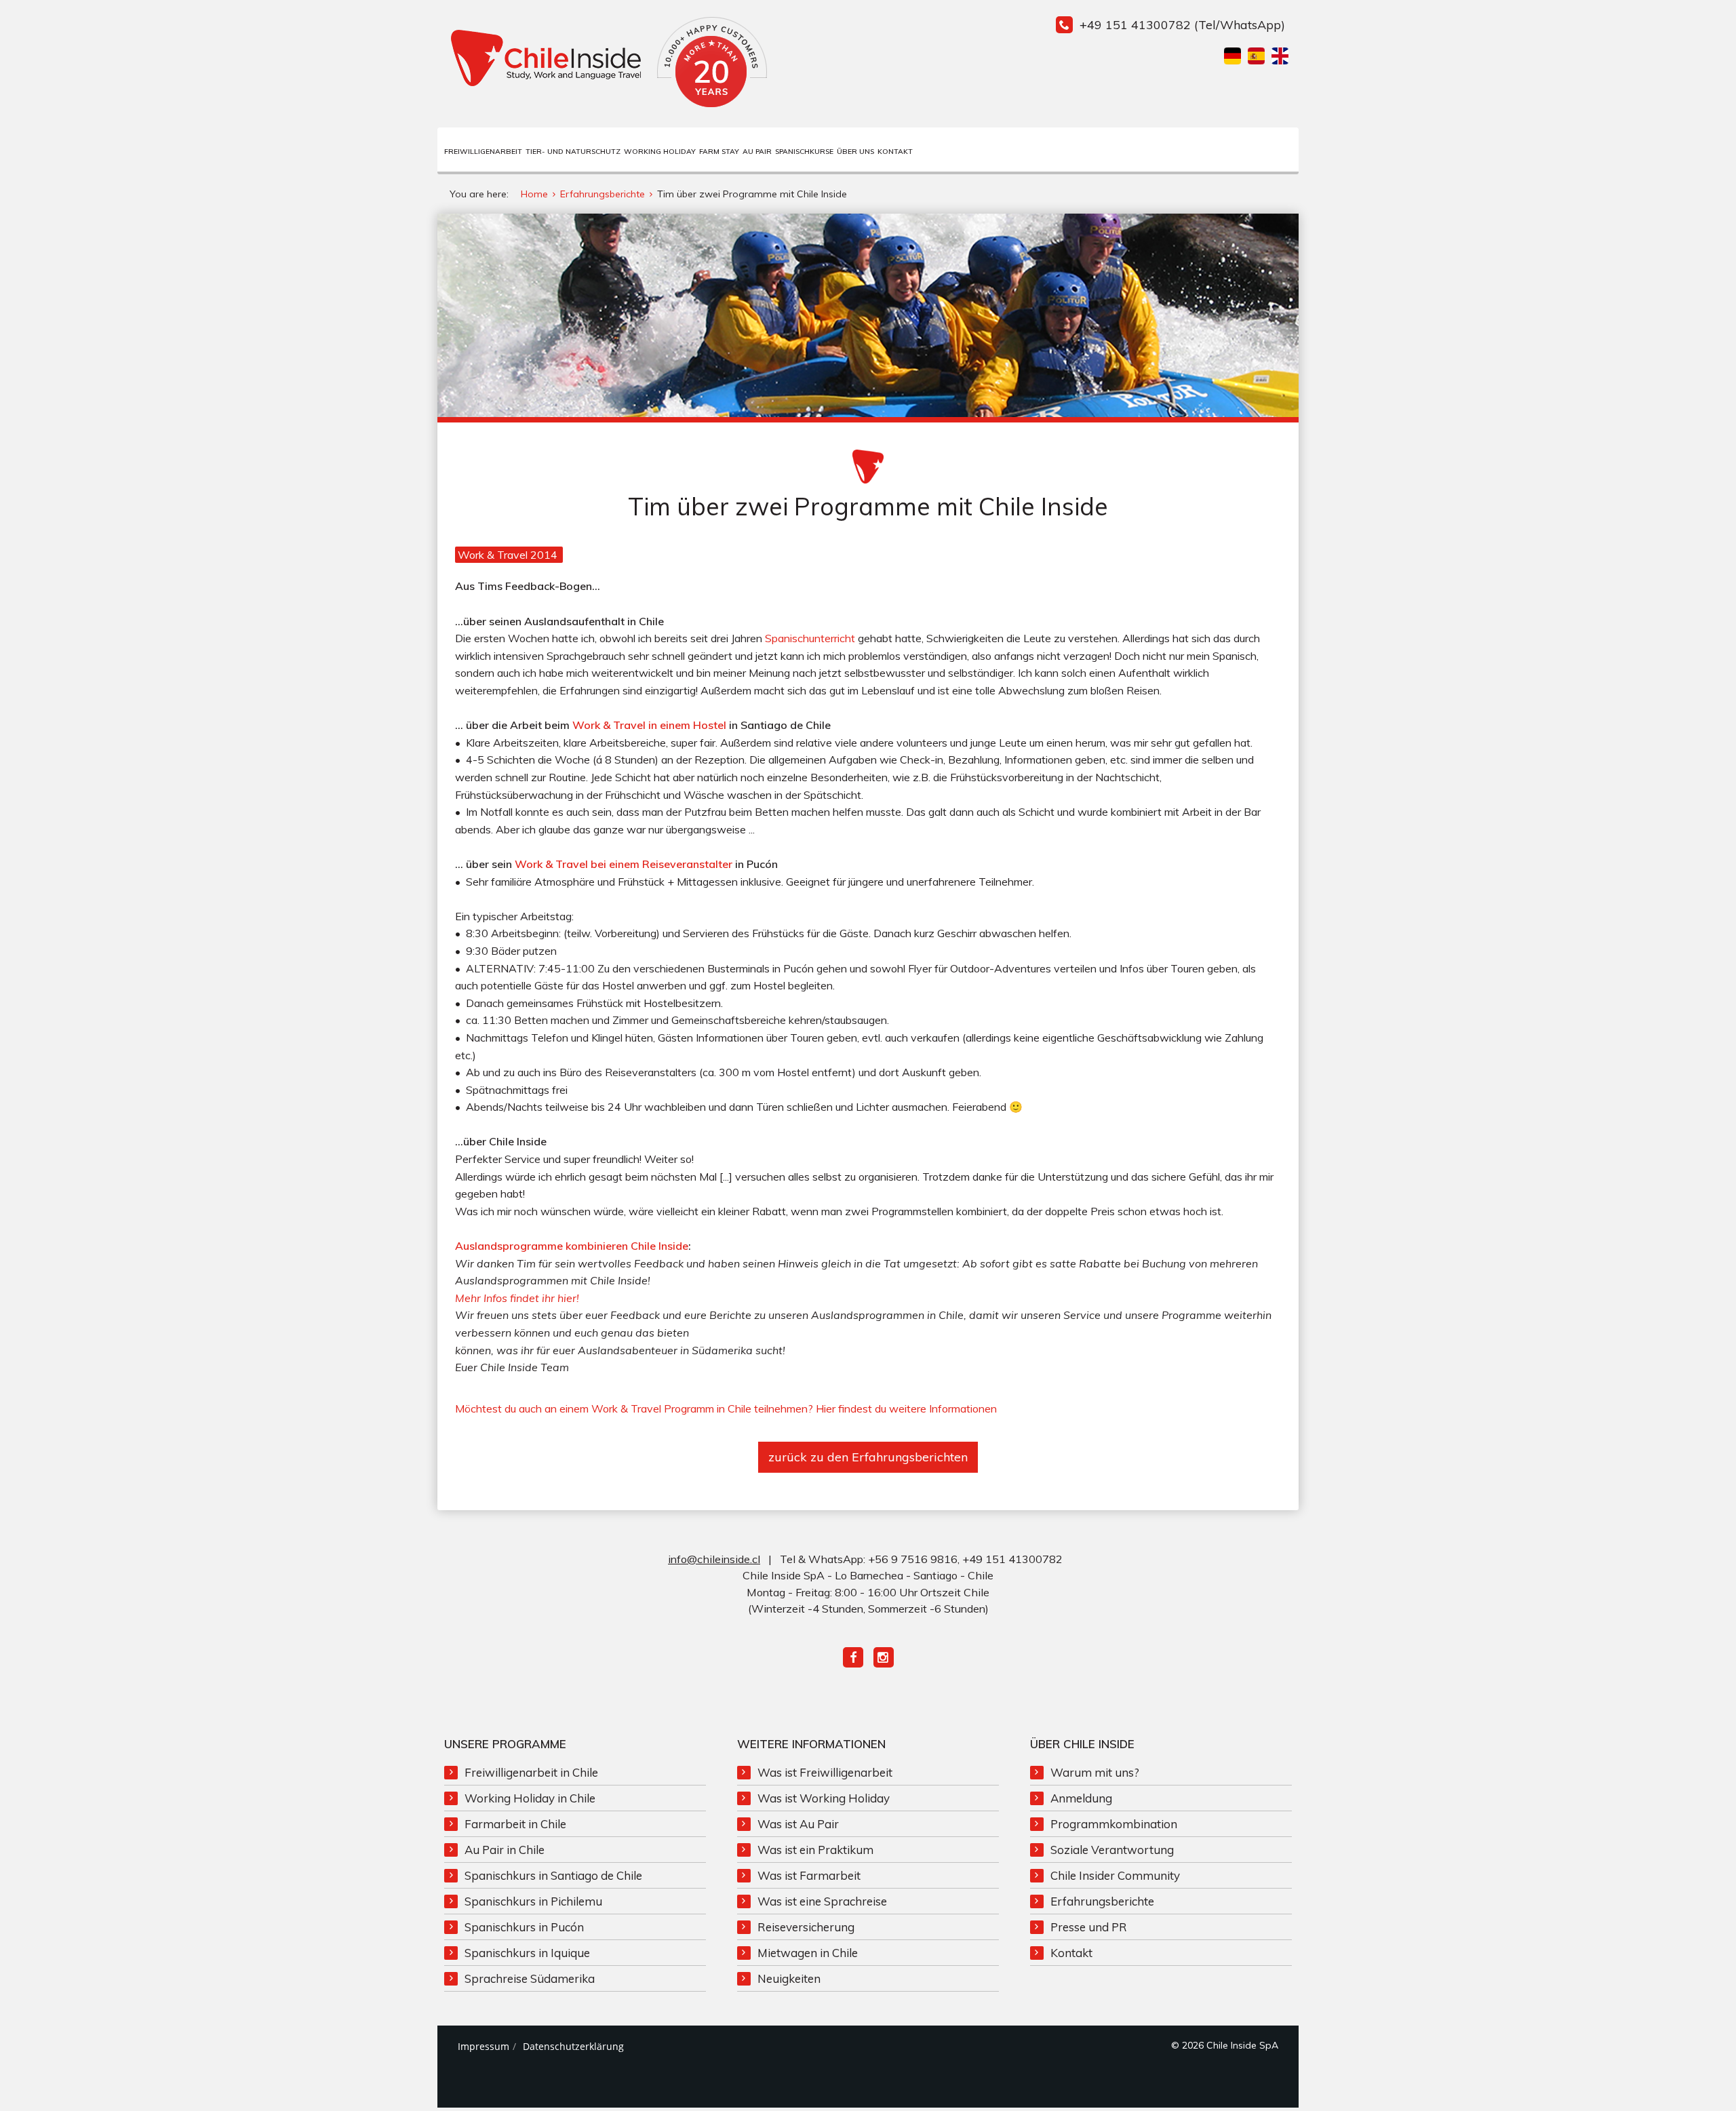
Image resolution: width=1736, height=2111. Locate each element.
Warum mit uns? (1095, 1772)
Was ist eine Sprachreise (822, 1901)
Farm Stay (719, 152)
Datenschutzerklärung (573, 2046)
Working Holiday (660, 152)
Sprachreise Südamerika (530, 1978)
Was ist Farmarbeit (809, 1875)
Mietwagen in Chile (808, 1953)
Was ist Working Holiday (824, 1798)
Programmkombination (1114, 1824)
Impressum (484, 2046)
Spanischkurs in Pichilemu (533, 1901)
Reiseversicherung (806, 1927)
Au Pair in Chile (505, 1850)
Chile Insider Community (1115, 1875)
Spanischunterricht (810, 638)
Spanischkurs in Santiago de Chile (553, 1875)
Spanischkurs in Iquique (527, 1953)
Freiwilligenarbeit (483, 152)
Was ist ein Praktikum (815, 1850)
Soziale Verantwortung (1112, 1850)
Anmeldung (1081, 1798)
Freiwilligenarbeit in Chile (531, 1772)
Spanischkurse (804, 152)
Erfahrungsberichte (1102, 1901)
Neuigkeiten (789, 1978)
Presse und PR (1089, 1927)
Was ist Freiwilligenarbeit (825, 1772)
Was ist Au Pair (798, 1824)
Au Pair (757, 152)
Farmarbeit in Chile (515, 1824)
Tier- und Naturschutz (573, 152)
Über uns (855, 152)
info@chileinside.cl (714, 1559)
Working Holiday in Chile (530, 1798)
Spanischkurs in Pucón (524, 1927)
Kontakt (895, 152)
